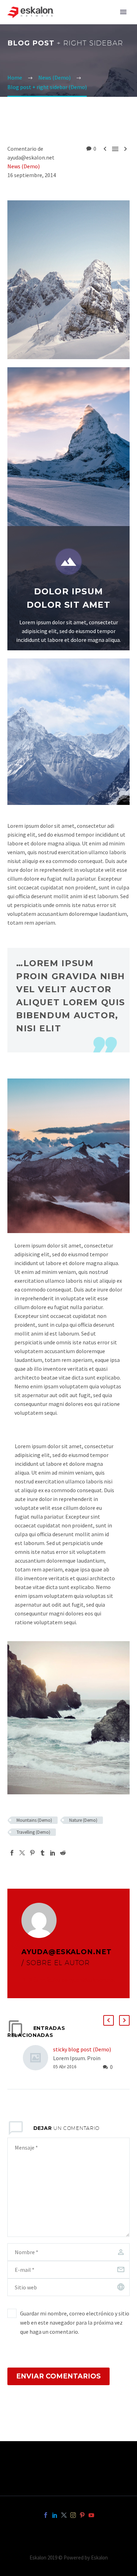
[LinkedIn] (53, 1853)
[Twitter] (22, 1853)
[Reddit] (63, 1853)
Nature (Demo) (83, 1820)
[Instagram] (73, 2515)
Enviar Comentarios (58, 2376)
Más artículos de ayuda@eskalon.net (72, 1980)
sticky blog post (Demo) (82, 2049)
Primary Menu (123, 12)
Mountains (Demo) (34, 1820)
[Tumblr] (43, 1853)
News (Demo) (24, 166)
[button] (109, 2020)
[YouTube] (91, 2515)
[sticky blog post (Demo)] (38, 2058)
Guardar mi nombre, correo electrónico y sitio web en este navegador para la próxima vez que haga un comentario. (75, 2322)
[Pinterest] (32, 1853)
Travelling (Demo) (33, 1832)
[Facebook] (12, 1853)
